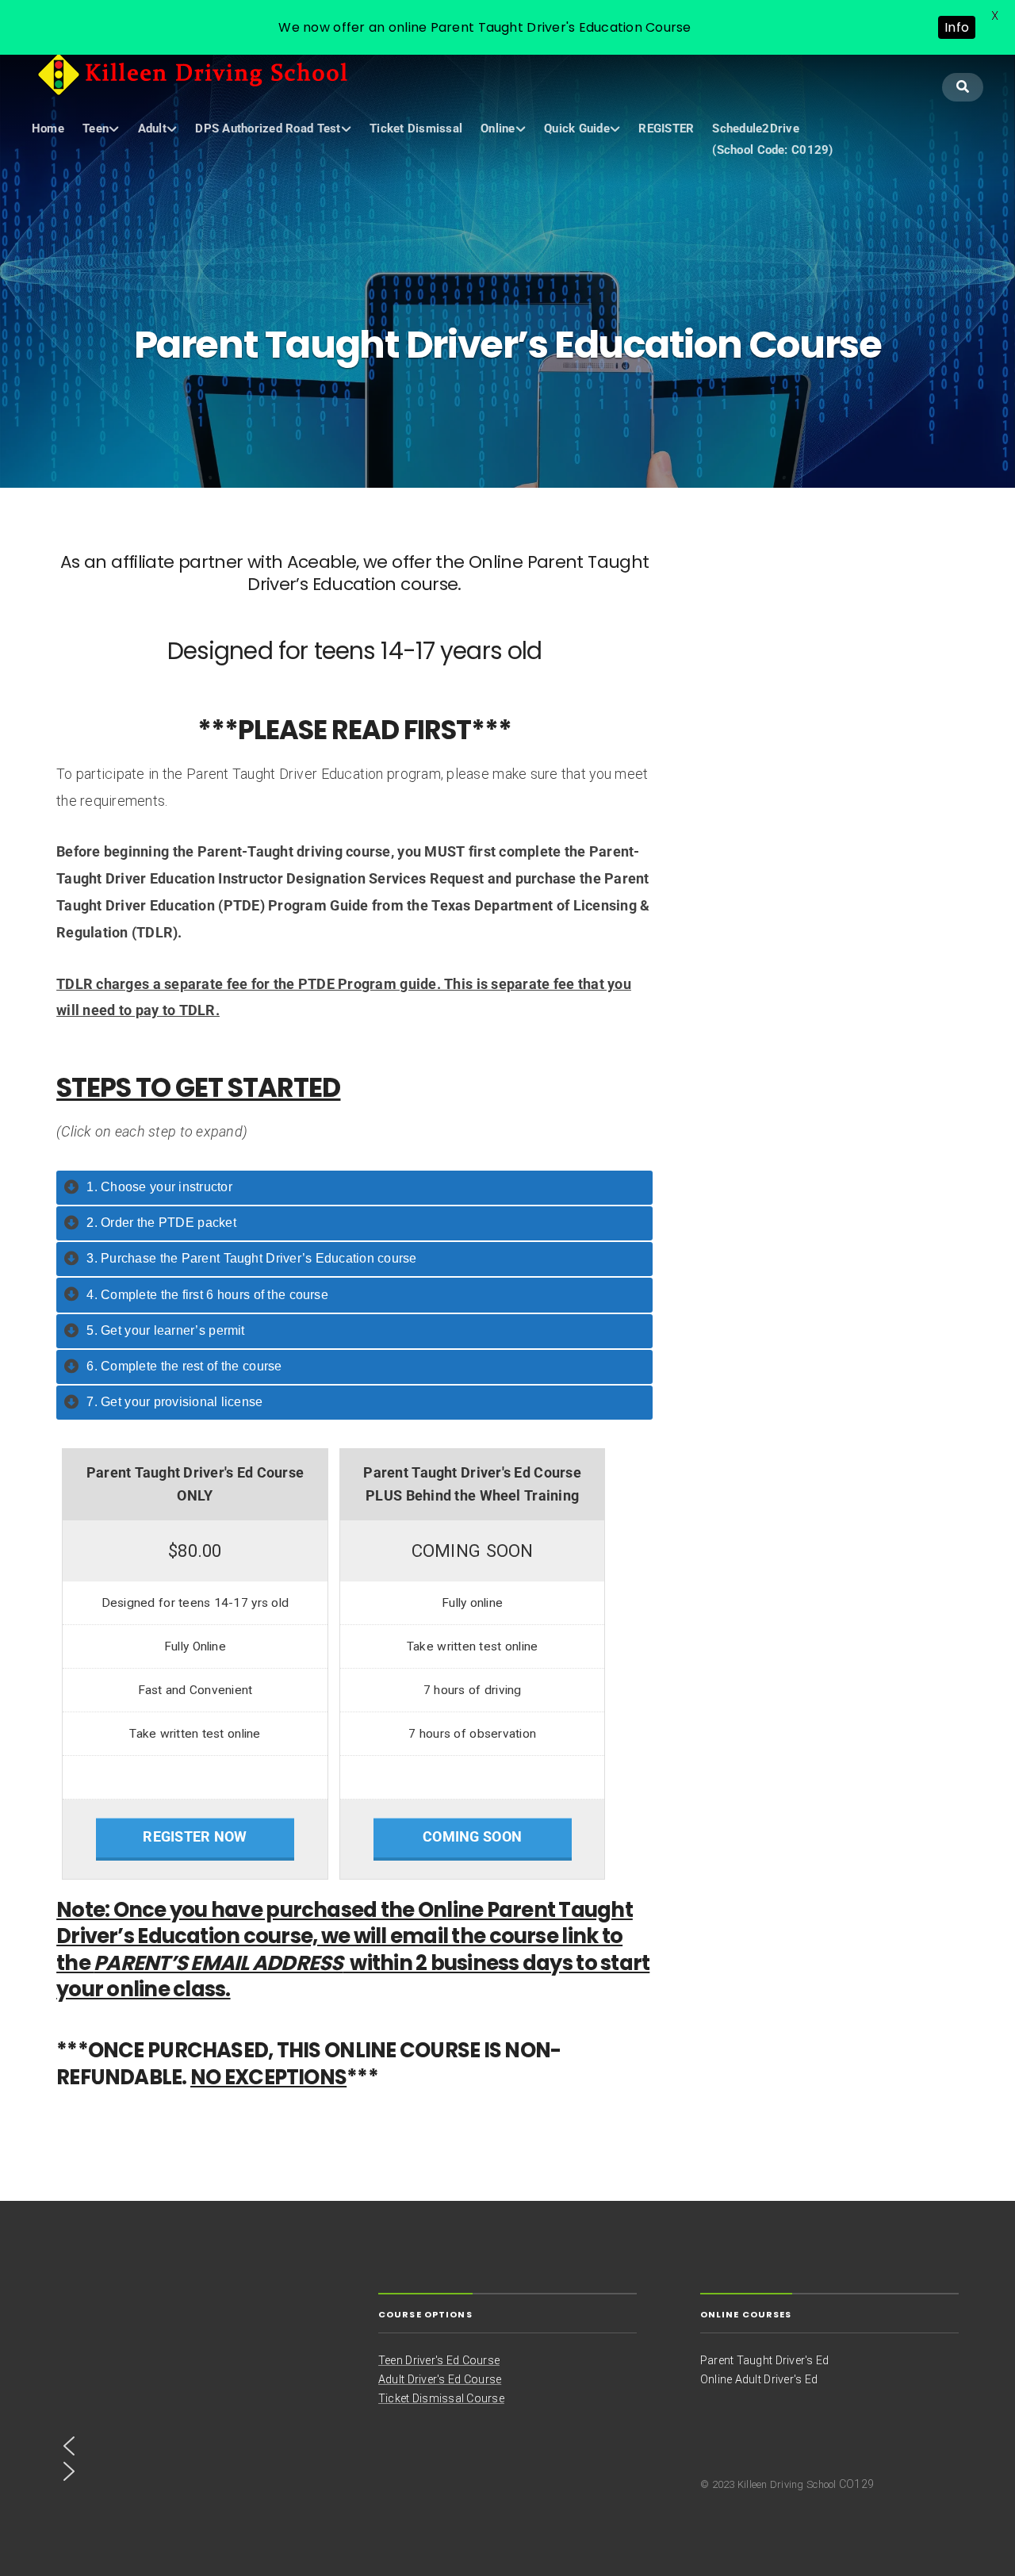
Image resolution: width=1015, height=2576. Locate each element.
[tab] (354, 1188)
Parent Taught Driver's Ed (764, 2360)
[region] (186, 2398)
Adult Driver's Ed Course (440, 2379)
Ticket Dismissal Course (441, 2398)
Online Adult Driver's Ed (759, 2379)
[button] (186, 2446)
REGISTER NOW (195, 1837)
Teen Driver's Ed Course (439, 2360)
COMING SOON (472, 1837)
